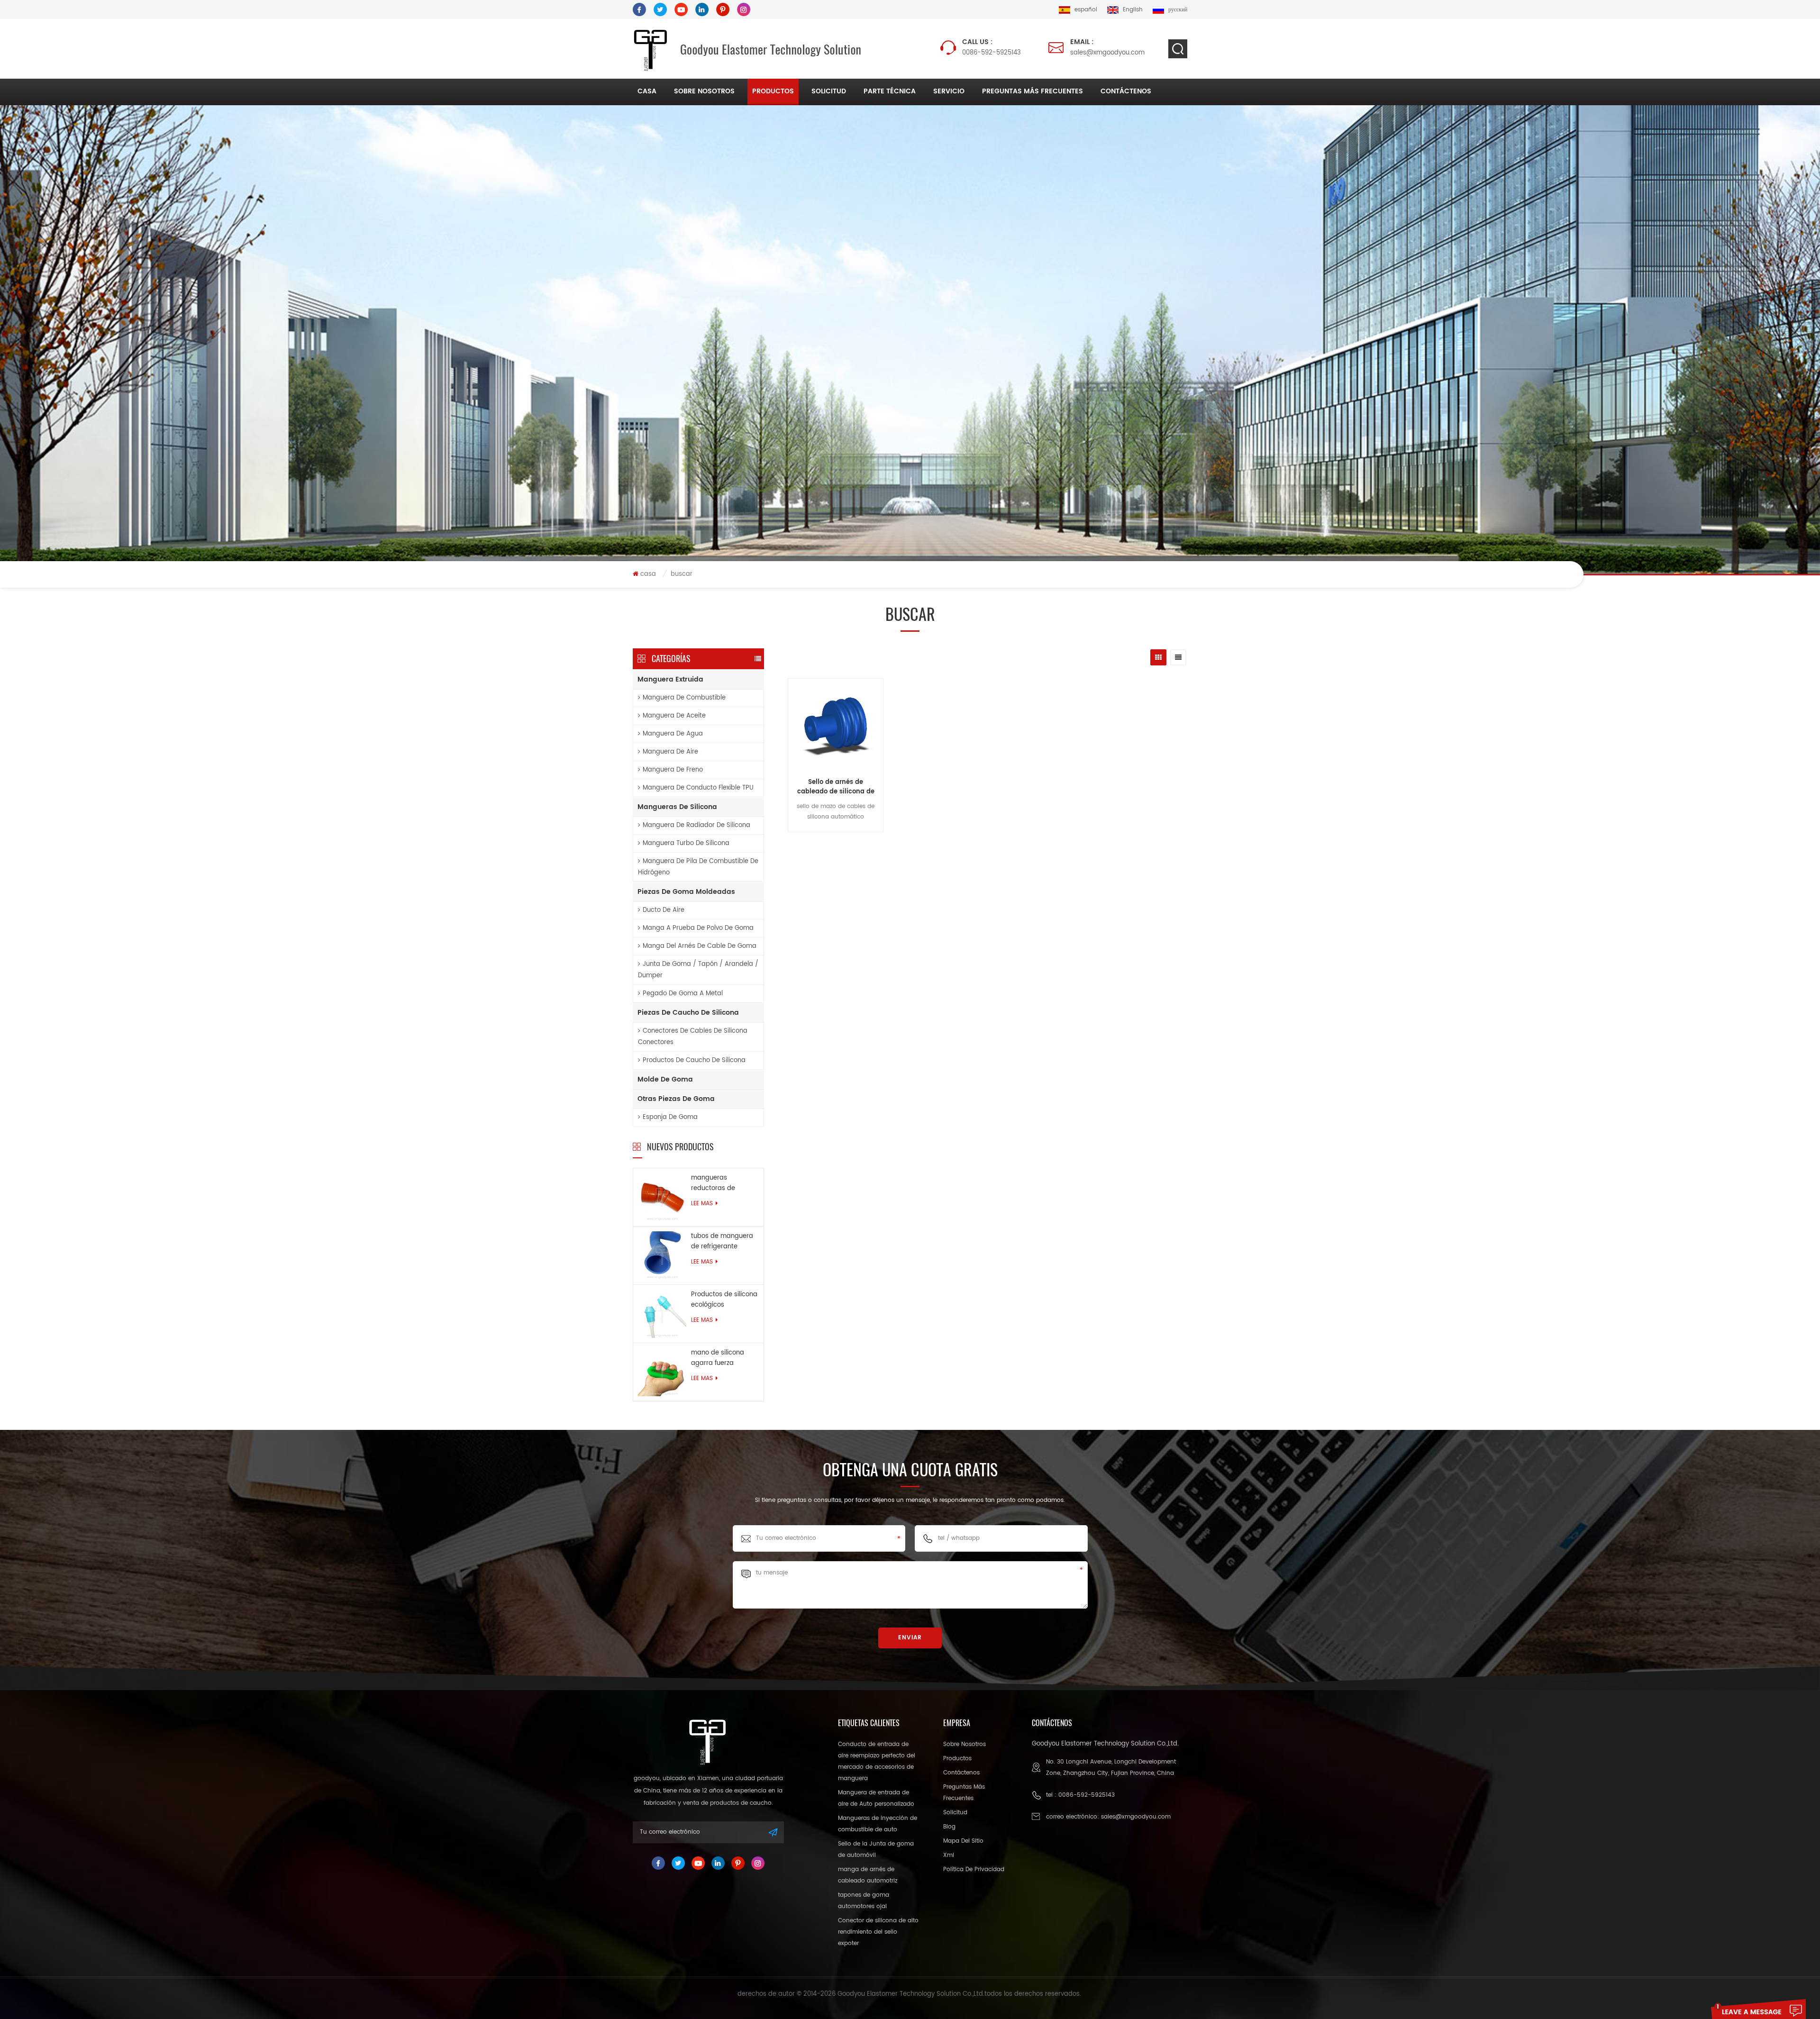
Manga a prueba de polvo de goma (698, 928)
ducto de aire (664, 910)
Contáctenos (1126, 91)
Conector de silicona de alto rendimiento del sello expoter (878, 1932)
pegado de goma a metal (683, 994)
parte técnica (890, 91)
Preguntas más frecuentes (1033, 91)
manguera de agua (673, 734)
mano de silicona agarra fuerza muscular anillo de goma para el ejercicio (719, 1358)
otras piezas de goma (676, 1099)
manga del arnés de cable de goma (700, 946)
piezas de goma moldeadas (686, 892)
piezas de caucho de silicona (688, 1013)
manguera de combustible (684, 698)
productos (773, 91)
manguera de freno (673, 770)
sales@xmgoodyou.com (1107, 47)
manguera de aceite (674, 716)
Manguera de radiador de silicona (696, 825)
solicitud (829, 91)
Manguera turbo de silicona (686, 843)
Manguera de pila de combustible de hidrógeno (698, 867)
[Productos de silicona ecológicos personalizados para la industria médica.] (662, 1314)
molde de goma (665, 1079)
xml (949, 1855)
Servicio (949, 91)
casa (647, 91)
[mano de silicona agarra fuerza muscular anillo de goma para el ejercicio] (662, 1372)
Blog (949, 1827)
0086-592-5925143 (992, 47)
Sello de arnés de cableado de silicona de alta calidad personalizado (836, 787)
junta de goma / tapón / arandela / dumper (698, 970)
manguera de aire (670, 752)
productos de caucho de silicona (694, 1060)
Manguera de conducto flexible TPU (698, 788)
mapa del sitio (963, 1841)
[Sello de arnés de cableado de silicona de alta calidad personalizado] (836, 727)
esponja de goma (670, 1117)
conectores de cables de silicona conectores (693, 1037)
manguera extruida (670, 679)
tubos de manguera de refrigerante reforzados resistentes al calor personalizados (722, 1242)
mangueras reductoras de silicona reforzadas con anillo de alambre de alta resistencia (725, 1183)
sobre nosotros (704, 91)
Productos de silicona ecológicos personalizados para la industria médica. (724, 1300)
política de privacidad (974, 1869)
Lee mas (702, 1204)
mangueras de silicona (677, 807)
